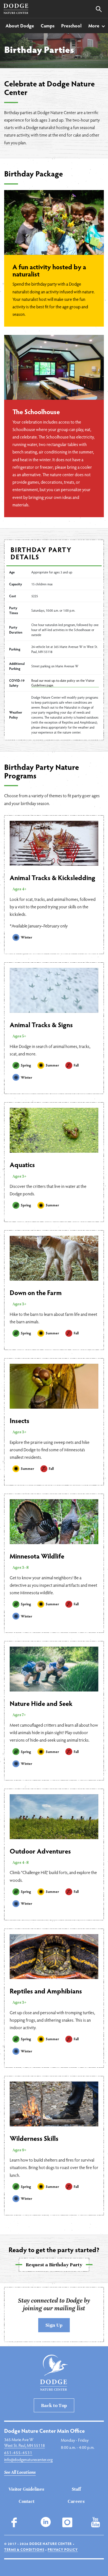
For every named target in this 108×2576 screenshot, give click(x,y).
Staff (76, 2489)
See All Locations (20, 2472)
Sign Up (54, 2325)
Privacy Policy (63, 2549)
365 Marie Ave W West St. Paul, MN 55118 (25, 2442)
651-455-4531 (18, 2452)
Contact (26, 2501)
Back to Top (54, 2405)
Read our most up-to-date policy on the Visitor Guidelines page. (63, 683)
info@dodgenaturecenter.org (28, 2459)
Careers (76, 2501)
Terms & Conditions (24, 2549)
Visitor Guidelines (26, 2489)
